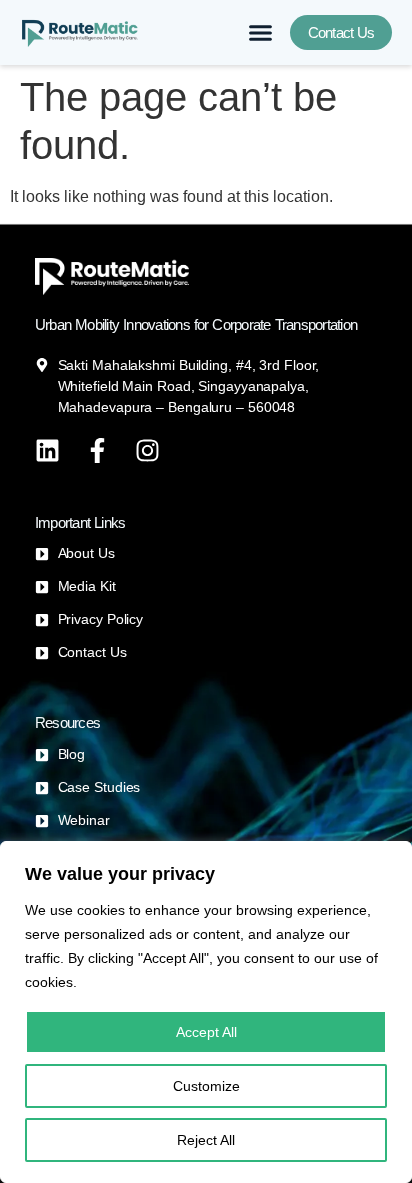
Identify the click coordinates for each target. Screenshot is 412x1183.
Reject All (206, 1140)
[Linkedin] (47, 450)
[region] (206, 1012)
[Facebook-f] (97, 450)
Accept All (206, 1032)
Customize (206, 1086)
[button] (261, 33)
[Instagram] (147, 450)
